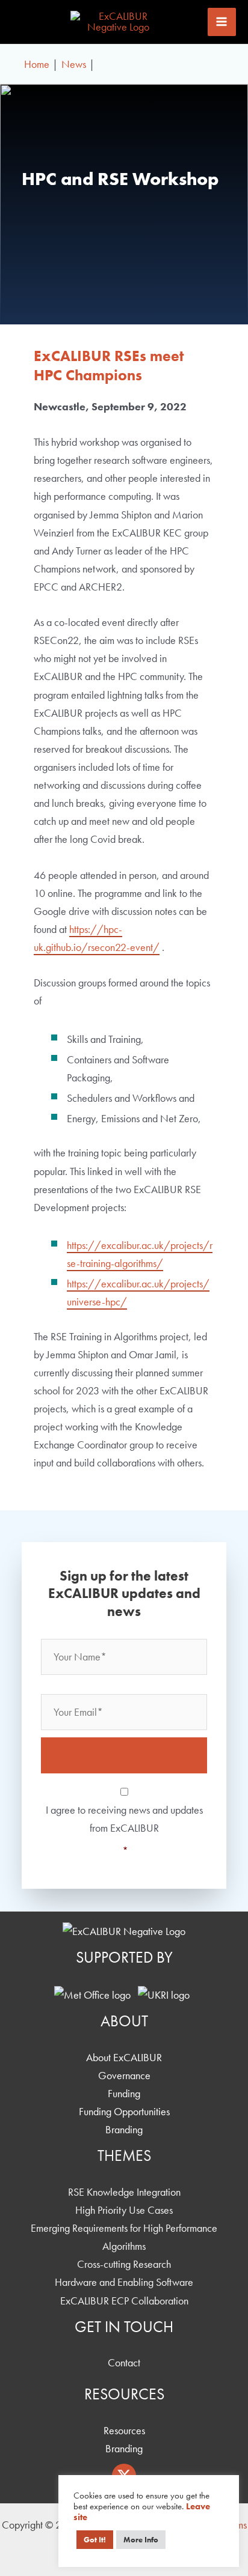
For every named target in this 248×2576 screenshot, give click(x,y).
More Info (141, 2540)
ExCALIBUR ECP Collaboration (124, 2301)
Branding (124, 2129)
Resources (124, 2430)
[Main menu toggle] (222, 22)
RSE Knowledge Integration (124, 2192)
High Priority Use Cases (124, 2210)
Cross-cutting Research (124, 2264)
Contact (124, 2362)
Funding (124, 2093)
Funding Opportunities (124, 2111)
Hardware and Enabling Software (124, 2282)
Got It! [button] (95, 2540)
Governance (124, 2075)
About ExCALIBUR (124, 2057)
